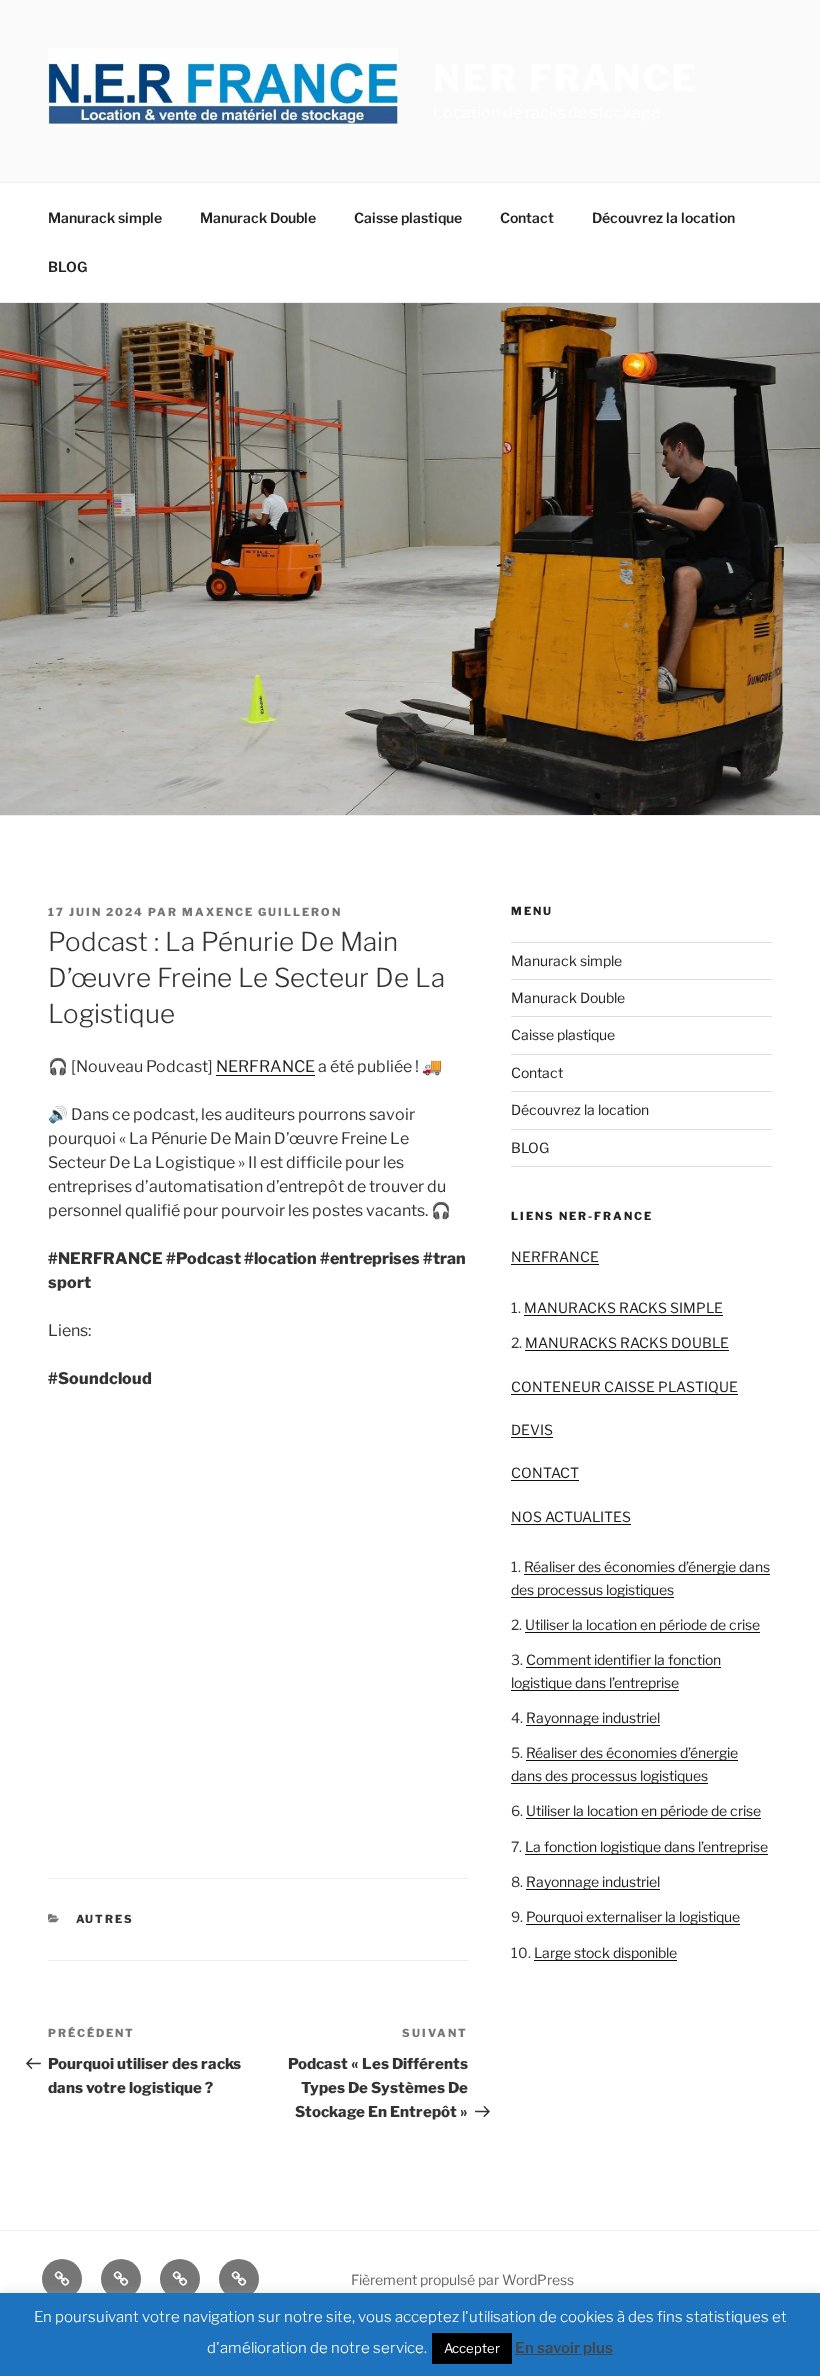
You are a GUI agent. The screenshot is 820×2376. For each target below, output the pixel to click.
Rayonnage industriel (593, 1717)
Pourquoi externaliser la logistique (633, 1916)
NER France (566, 78)
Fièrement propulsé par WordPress (462, 2279)
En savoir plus (564, 2348)
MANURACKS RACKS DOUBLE (627, 1342)
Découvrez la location (663, 217)
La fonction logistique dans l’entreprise (646, 1846)
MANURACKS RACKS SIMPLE (623, 1307)
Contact (527, 217)
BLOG (67, 266)
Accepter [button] (472, 2348)
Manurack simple (105, 217)
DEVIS (532, 1429)
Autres (105, 1919)
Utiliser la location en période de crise (642, 1624)
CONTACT (545, 1472)
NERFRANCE (265, 1066)
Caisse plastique (408, 217)
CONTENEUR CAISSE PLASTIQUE (624, 1386)
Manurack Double (258, 217)
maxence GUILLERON (262, 912)
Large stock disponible (605, 1952)
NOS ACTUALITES (571, 1516)
